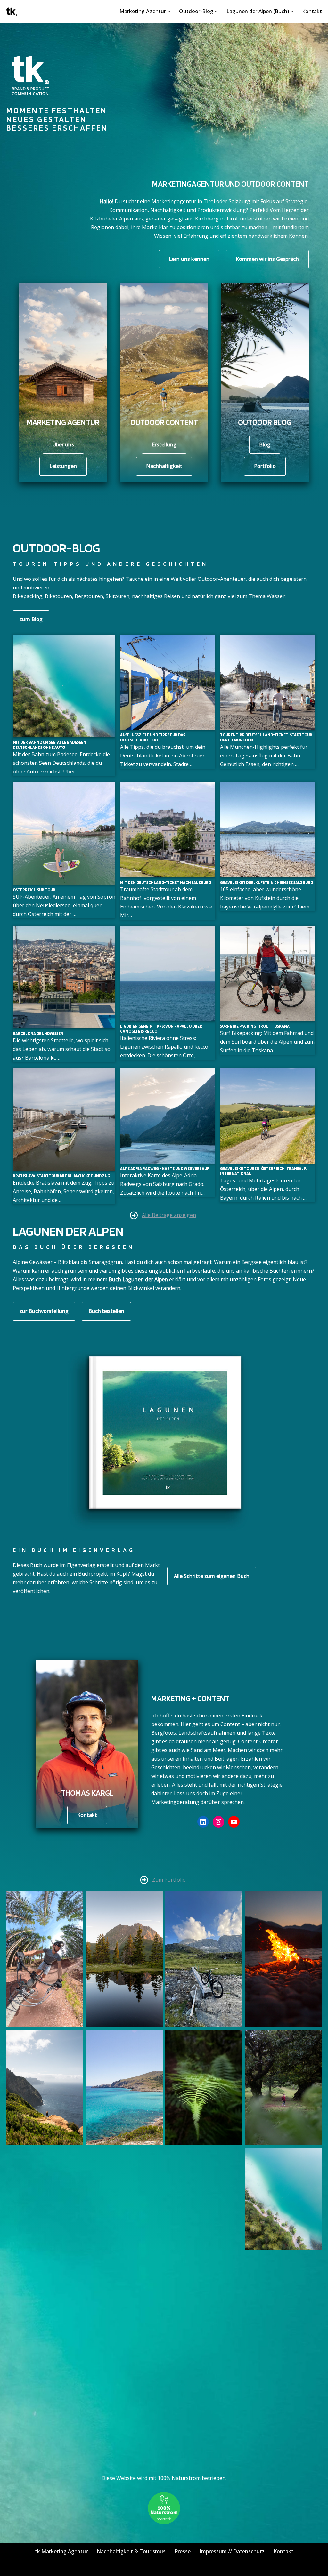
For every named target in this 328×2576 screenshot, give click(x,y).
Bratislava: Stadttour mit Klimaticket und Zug (61, 1176)
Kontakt (312, 11)
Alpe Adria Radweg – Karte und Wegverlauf (165, 1168)
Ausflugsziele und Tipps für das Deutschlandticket (153, 737)
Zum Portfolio (169, 1880)
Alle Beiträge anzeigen (169, 1215)
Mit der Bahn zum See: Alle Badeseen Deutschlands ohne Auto (49, 745)
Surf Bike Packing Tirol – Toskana (255, 1026)
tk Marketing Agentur (61, 2551)
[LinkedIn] (203, 1822)
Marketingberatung (176, 1802)
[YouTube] (234, 1822)
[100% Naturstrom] (164, 2522)
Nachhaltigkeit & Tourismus (131, 2551)
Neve (11, 2568)
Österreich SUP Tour (34, 890)
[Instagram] (218, 1822)
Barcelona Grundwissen (38, 1033)
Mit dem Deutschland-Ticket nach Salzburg (166, 882)
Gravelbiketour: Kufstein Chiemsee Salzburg (266, 882)
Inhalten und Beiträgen (211, 1759)
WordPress (75, 2568)
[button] (169, 12)
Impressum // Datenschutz (232, 2551)
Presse (183, 2551)
